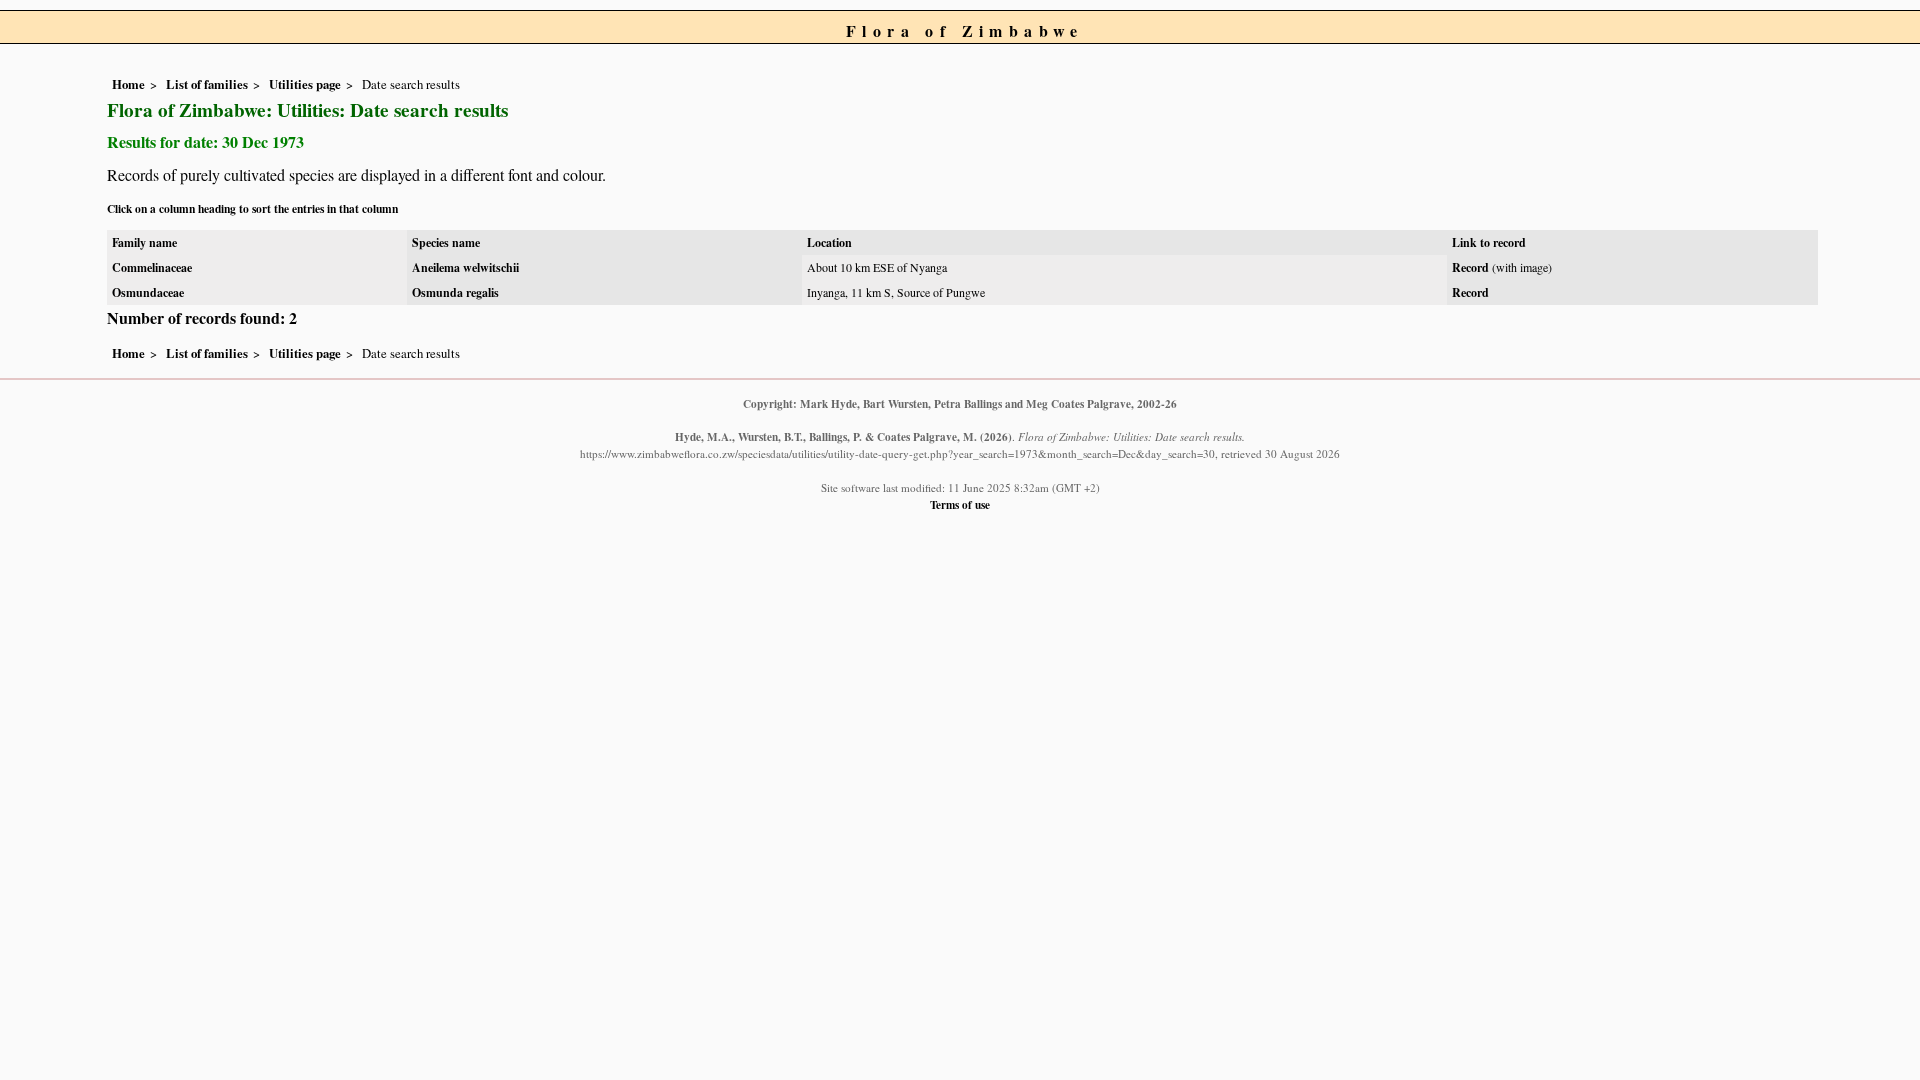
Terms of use (960, 504)
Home (128, 84)
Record (1470, 267)
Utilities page (305, 84)
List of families (207, 84)
